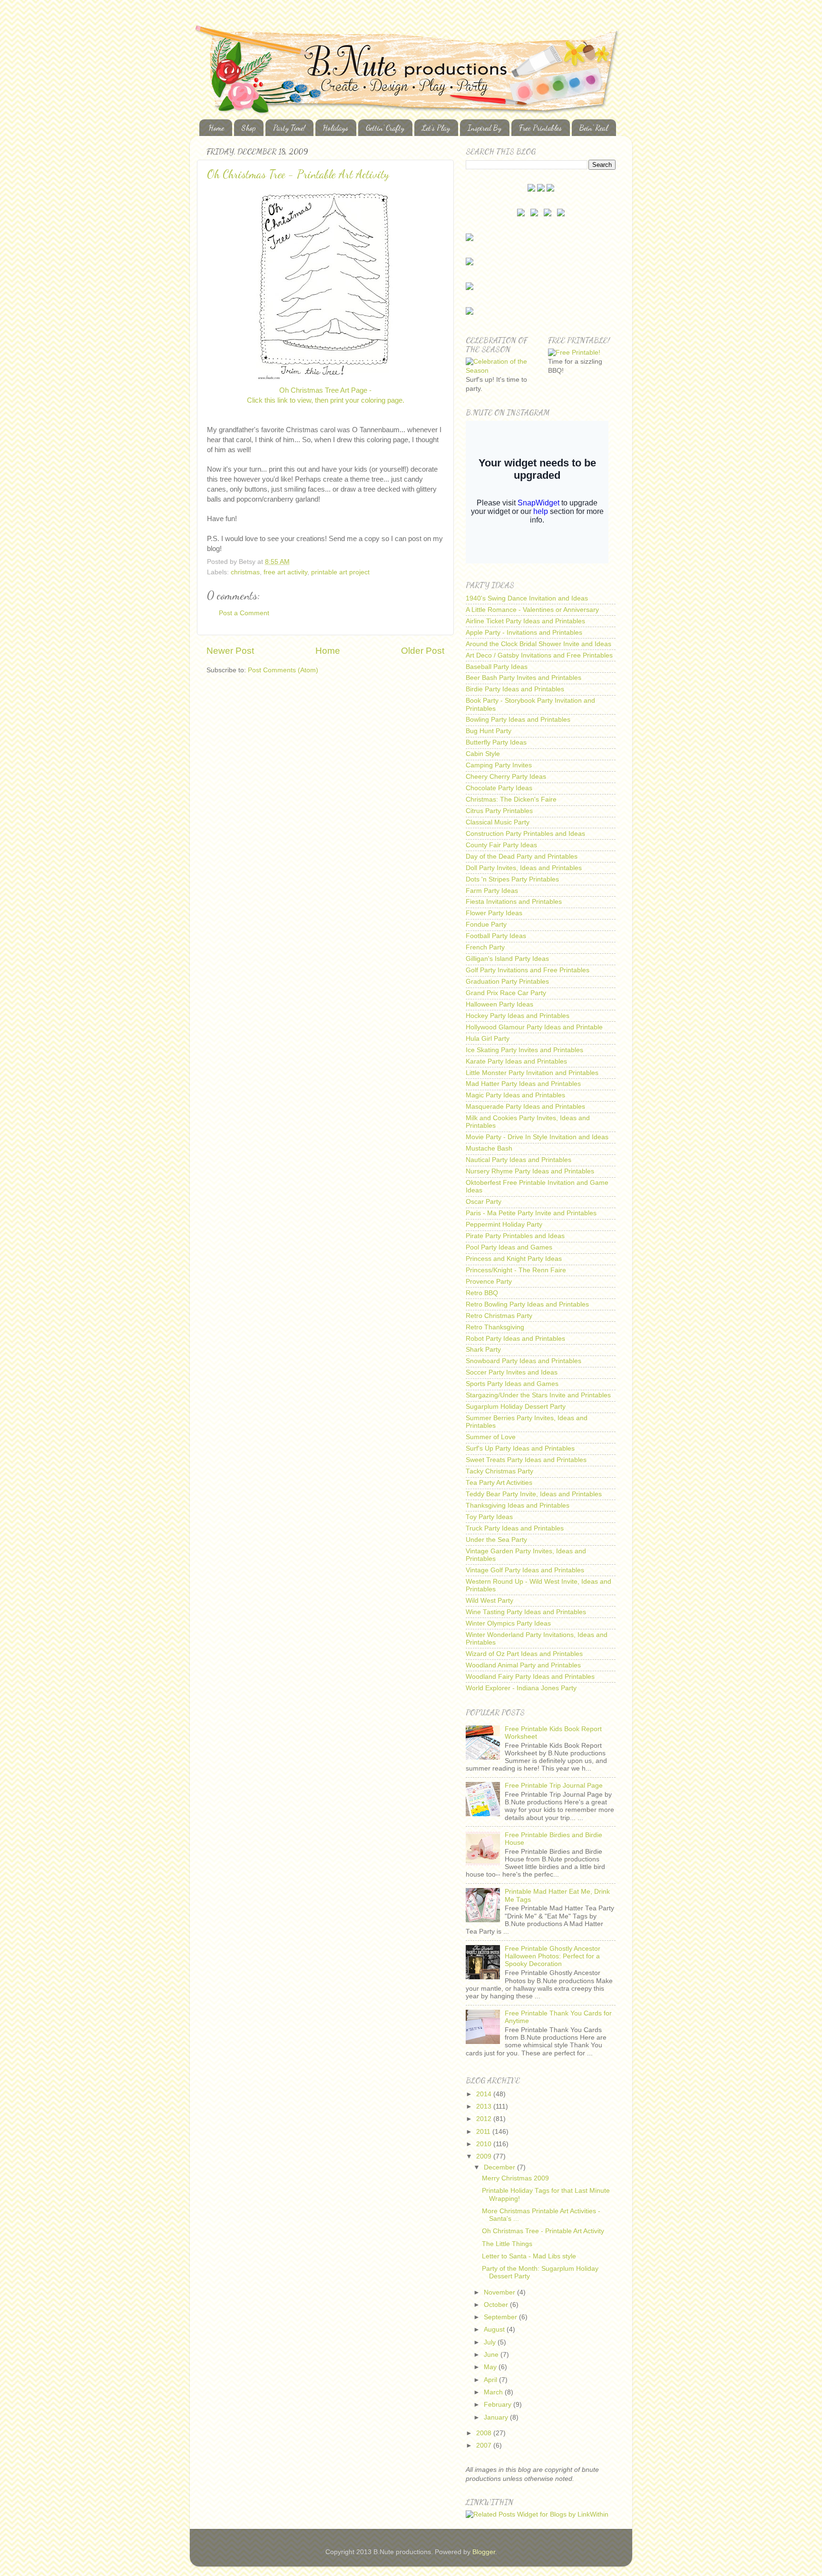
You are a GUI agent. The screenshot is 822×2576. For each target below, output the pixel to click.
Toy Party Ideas (489, 1517)
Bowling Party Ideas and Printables (518, 720)
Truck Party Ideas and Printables (515, 1528)
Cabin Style (483, 754)
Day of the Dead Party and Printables (522, 857)
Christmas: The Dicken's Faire (511, 799)
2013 (485, 2106)
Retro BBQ (482, 1293)
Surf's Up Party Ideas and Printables (520, 1448)
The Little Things (507, 2244)
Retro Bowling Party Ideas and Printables (527, 1304)
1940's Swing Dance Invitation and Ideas (527, 598)
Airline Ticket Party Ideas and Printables (525, 621)
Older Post (423, 651)
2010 (485, 2144)
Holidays (336, 128)
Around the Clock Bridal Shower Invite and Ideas (538, 644)
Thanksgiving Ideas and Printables (518, 1506)
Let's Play (436, 128)
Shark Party (483, 1350)
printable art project (340, 572)
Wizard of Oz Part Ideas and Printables (524, 1654)
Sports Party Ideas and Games (512, 1384)
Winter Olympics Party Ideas (508, 1623)
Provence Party (489, 1282)
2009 (485, 2156)
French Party (485, 947)
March (494, 2392)
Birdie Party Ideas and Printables (515, 689)
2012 (485, 2119)
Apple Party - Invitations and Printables (524, 633)
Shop (249, 128)
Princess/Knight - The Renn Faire (516, 1270)
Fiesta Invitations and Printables (514, 902)
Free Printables (540, 128)
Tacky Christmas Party (499, 1471)
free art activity (285, 572)
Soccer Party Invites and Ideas (512, 1372)
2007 (485, 2445)
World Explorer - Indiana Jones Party (521, 1688)
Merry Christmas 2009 (515, 2178)
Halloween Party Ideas (499, 1004)
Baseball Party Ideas (497, 667)
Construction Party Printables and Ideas (525, 834)
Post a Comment (244, 613)
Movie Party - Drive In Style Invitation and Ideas (537, 1137)
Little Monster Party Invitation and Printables (532, 1073)
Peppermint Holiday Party (504, 1225)
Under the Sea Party (496, 1540)
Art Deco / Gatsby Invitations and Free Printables (539, 655)
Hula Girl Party (488, 1039)
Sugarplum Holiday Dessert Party (516, 1407)
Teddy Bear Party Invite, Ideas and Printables (534, 1494)
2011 (484, 2132)
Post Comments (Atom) (283, 670)
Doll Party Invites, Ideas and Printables (524, 868)
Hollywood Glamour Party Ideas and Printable (534, 1027)
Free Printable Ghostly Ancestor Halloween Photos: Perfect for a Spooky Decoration (553, 1956)
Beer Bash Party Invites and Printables (524, 678)
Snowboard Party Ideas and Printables (524, 1361)
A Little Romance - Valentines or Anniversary (532, 610)
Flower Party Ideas (494, 913)
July (491, 2342)
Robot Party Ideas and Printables (515, 1339)
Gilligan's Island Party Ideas (507, 959)
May (491, 2367)
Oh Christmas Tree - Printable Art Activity (298, 174)
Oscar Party (484, 1202)
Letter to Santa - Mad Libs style (529, 2256)
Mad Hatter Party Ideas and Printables (523, 1084)
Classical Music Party (498, 822)
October (497, 2305)
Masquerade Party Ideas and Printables (525, 1107)
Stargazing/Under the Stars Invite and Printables (538, 1395)
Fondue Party (486, 925)
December (500, 2167)
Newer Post (230, 651)
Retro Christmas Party (499, 1316)
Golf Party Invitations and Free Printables (528, 970)
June (492, 2355)
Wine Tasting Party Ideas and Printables (526, 1612)
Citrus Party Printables (499, 811)
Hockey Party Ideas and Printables (518, 1016)
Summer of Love (491, 1437)
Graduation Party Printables (507, 982)
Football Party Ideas (496, 936)
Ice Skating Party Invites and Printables (524, 1050)
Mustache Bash (489, 1148)
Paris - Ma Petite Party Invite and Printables (531, 1213)
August (495, 2329)
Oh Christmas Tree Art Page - (325, 390)
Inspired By (484, 128)
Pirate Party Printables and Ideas (515, 1236)
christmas (245, 572)
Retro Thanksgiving (495, 1327)
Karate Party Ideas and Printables (516, 1061)
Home (216, 128)
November (500, 2292)
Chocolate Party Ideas (499, 788)
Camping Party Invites (499, 765)
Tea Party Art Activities (499, 1483)
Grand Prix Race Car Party (506, 993)
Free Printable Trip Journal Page (554, 1786)
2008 (485, 2433)
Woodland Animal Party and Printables (523, 1665)
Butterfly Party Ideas (496, 742)
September (501, 2317)
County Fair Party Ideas (501, 845)
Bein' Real (594, 128)
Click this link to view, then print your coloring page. (326, 400)
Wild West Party (489, 1601)
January (497, 2417)
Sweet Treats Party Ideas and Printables (526, 1460)
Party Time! (289, 128)
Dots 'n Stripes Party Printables (512, 879)
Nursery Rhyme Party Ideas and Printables (530, 1171)
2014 (485, 2094)
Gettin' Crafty (385, 128)
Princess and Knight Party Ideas (514, 1259)
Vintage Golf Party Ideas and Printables (525, 1570)
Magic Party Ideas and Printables (515, 1095)
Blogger (484, 2552)
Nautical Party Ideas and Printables (519, 1160)
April (491, 2380)
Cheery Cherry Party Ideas (506, 777)
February (499, 2405)
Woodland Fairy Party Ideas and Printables (530, 1677)
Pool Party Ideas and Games (509, 1247)
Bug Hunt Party (489, 731)
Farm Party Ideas (492, 891)
